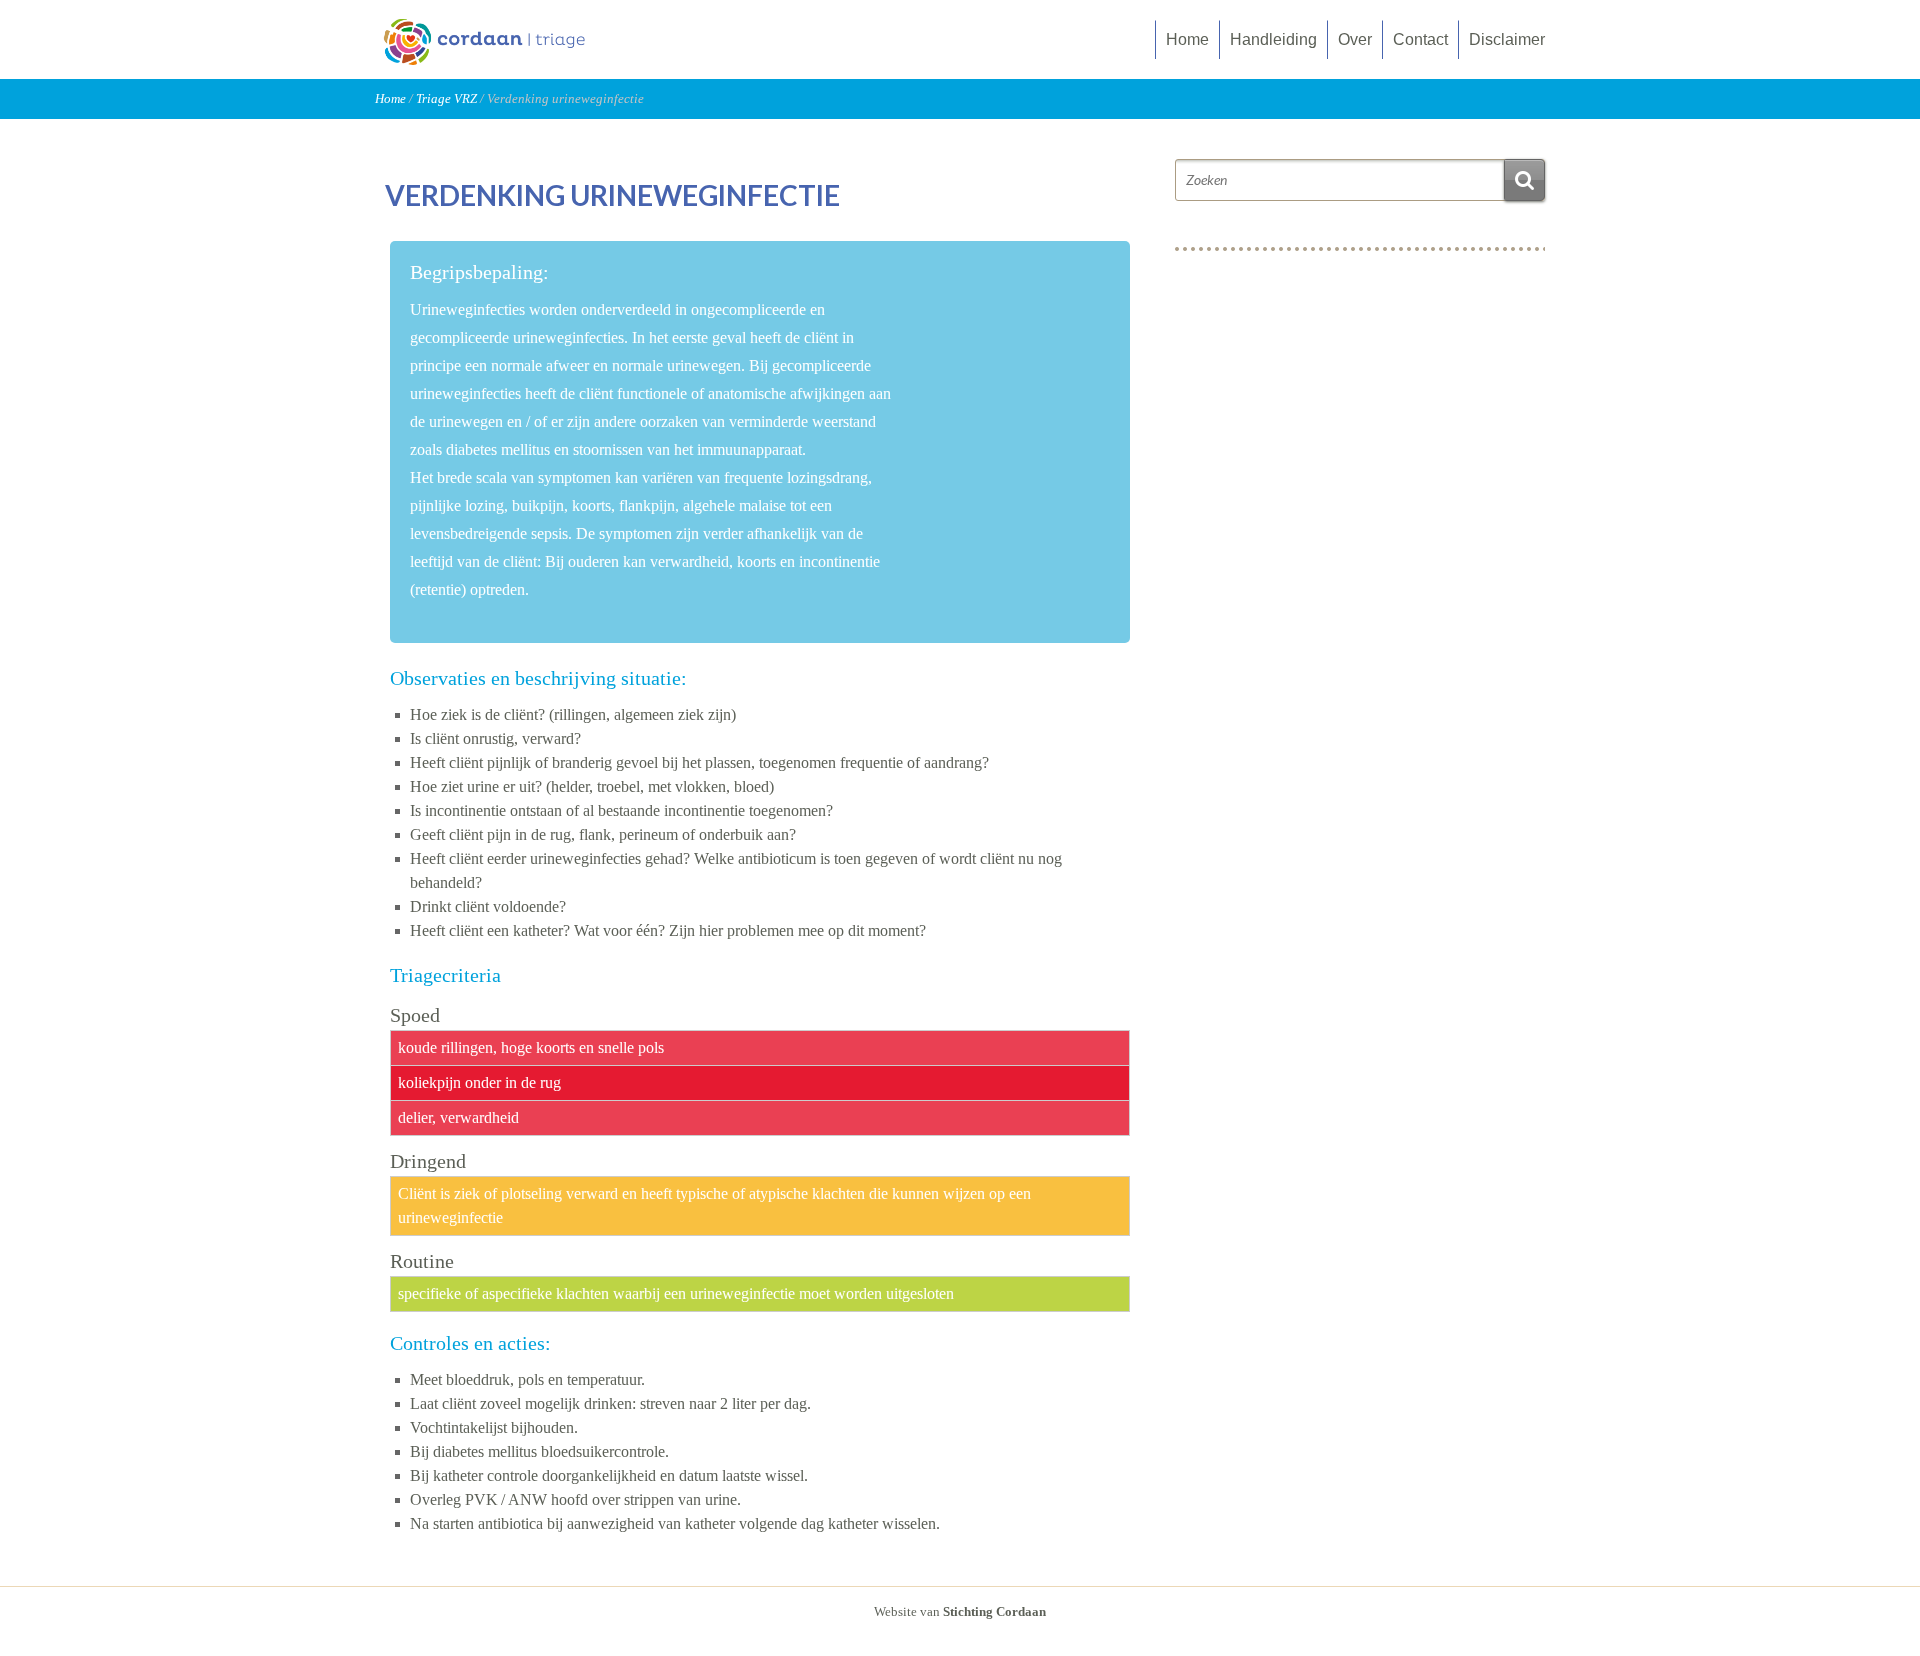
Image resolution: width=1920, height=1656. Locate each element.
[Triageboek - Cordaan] (505, 61)
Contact (1420, 39)
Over (1355, 39)
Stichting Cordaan (994, 1611)
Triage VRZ (446, 98)
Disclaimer (1507, 39)
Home (1187, 39)
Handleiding (1273, 39)
